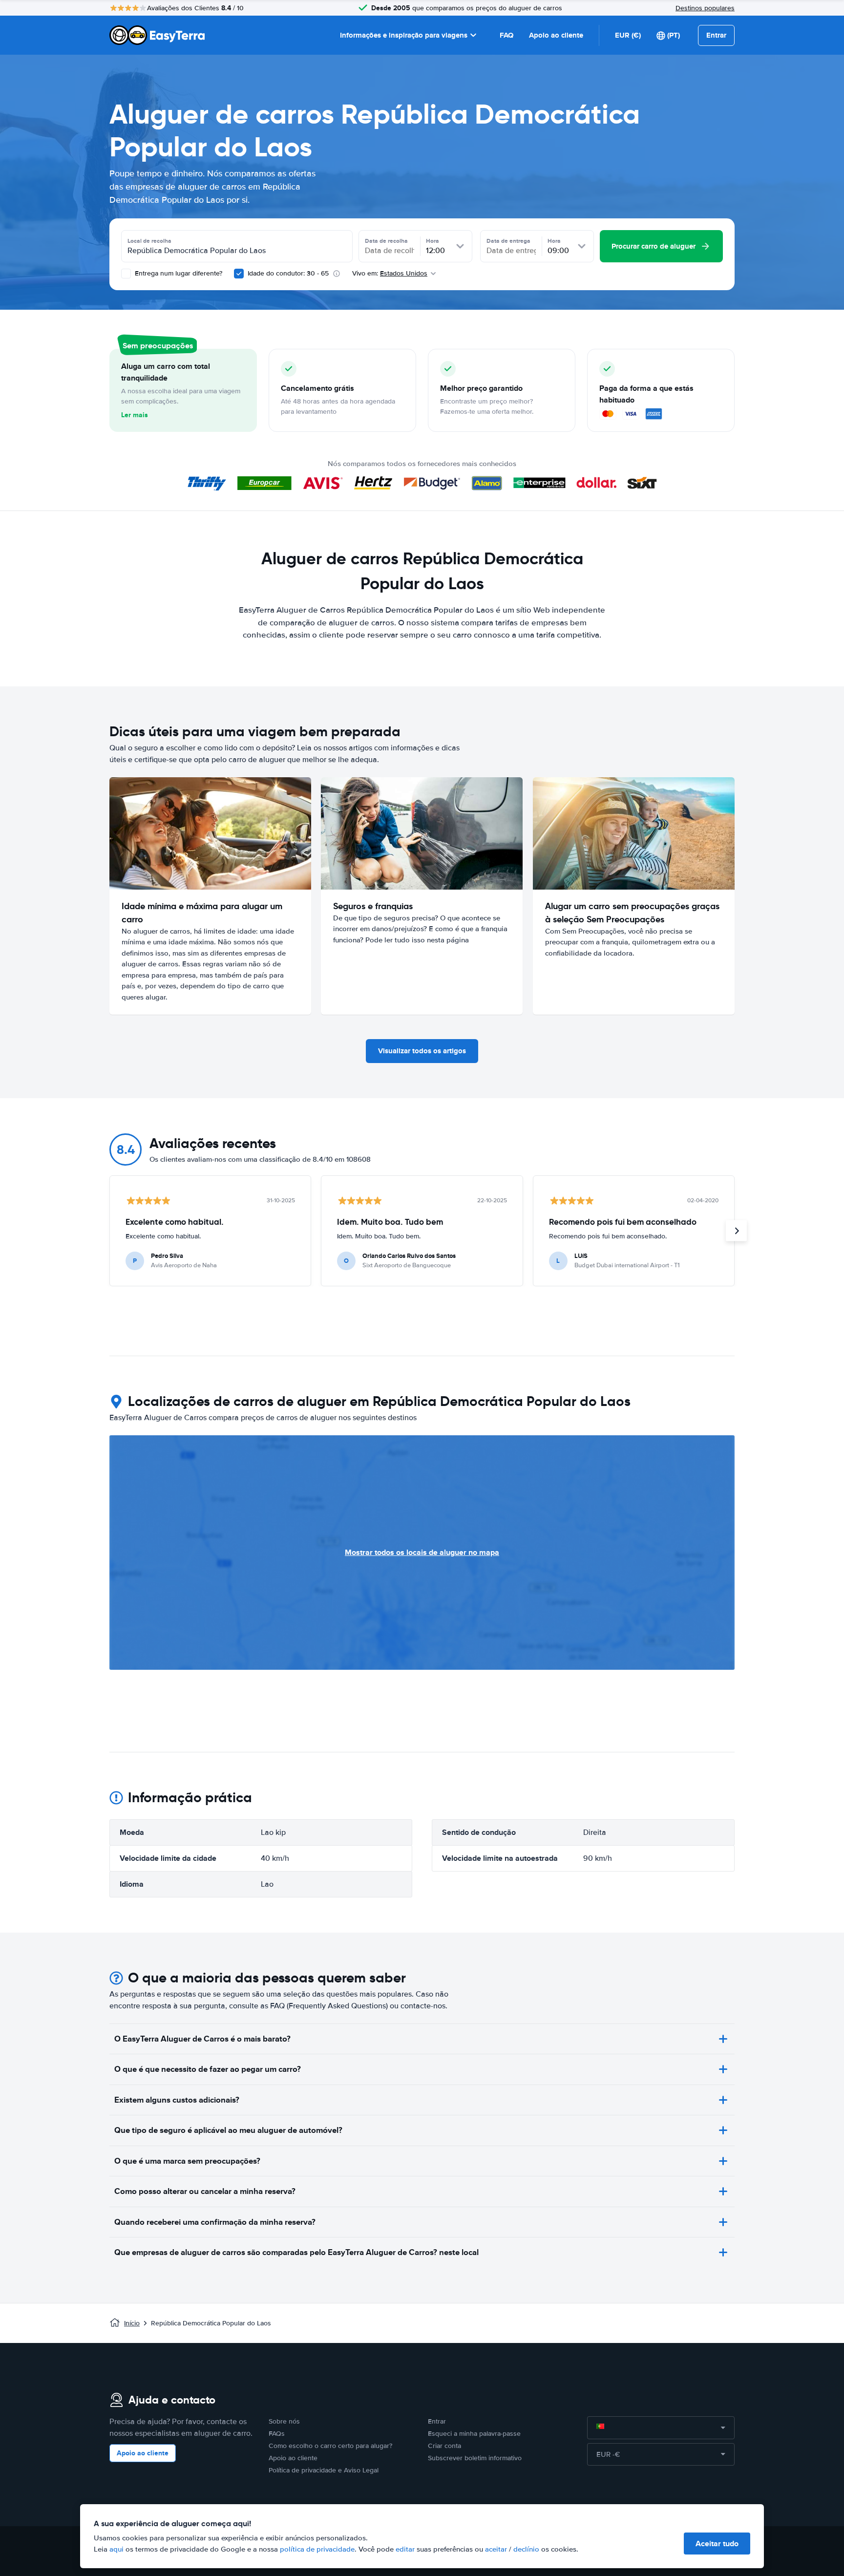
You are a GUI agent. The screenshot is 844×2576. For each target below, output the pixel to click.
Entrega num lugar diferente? (178, 273)
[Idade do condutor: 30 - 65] (239, 274)
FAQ (506, 35)
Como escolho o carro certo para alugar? (330, 2446)
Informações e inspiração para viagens (404, 35)
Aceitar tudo (717, 2544)
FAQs (277, 2434)
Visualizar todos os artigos (422, 1051)
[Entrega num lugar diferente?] (126, 274)
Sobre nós (284, 2421)
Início (132, 2323)
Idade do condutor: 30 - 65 (288, 273)
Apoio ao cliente (556, 35)
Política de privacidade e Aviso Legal (324, 2470)
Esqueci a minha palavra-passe (474, 2434)
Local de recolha (149, 241)
